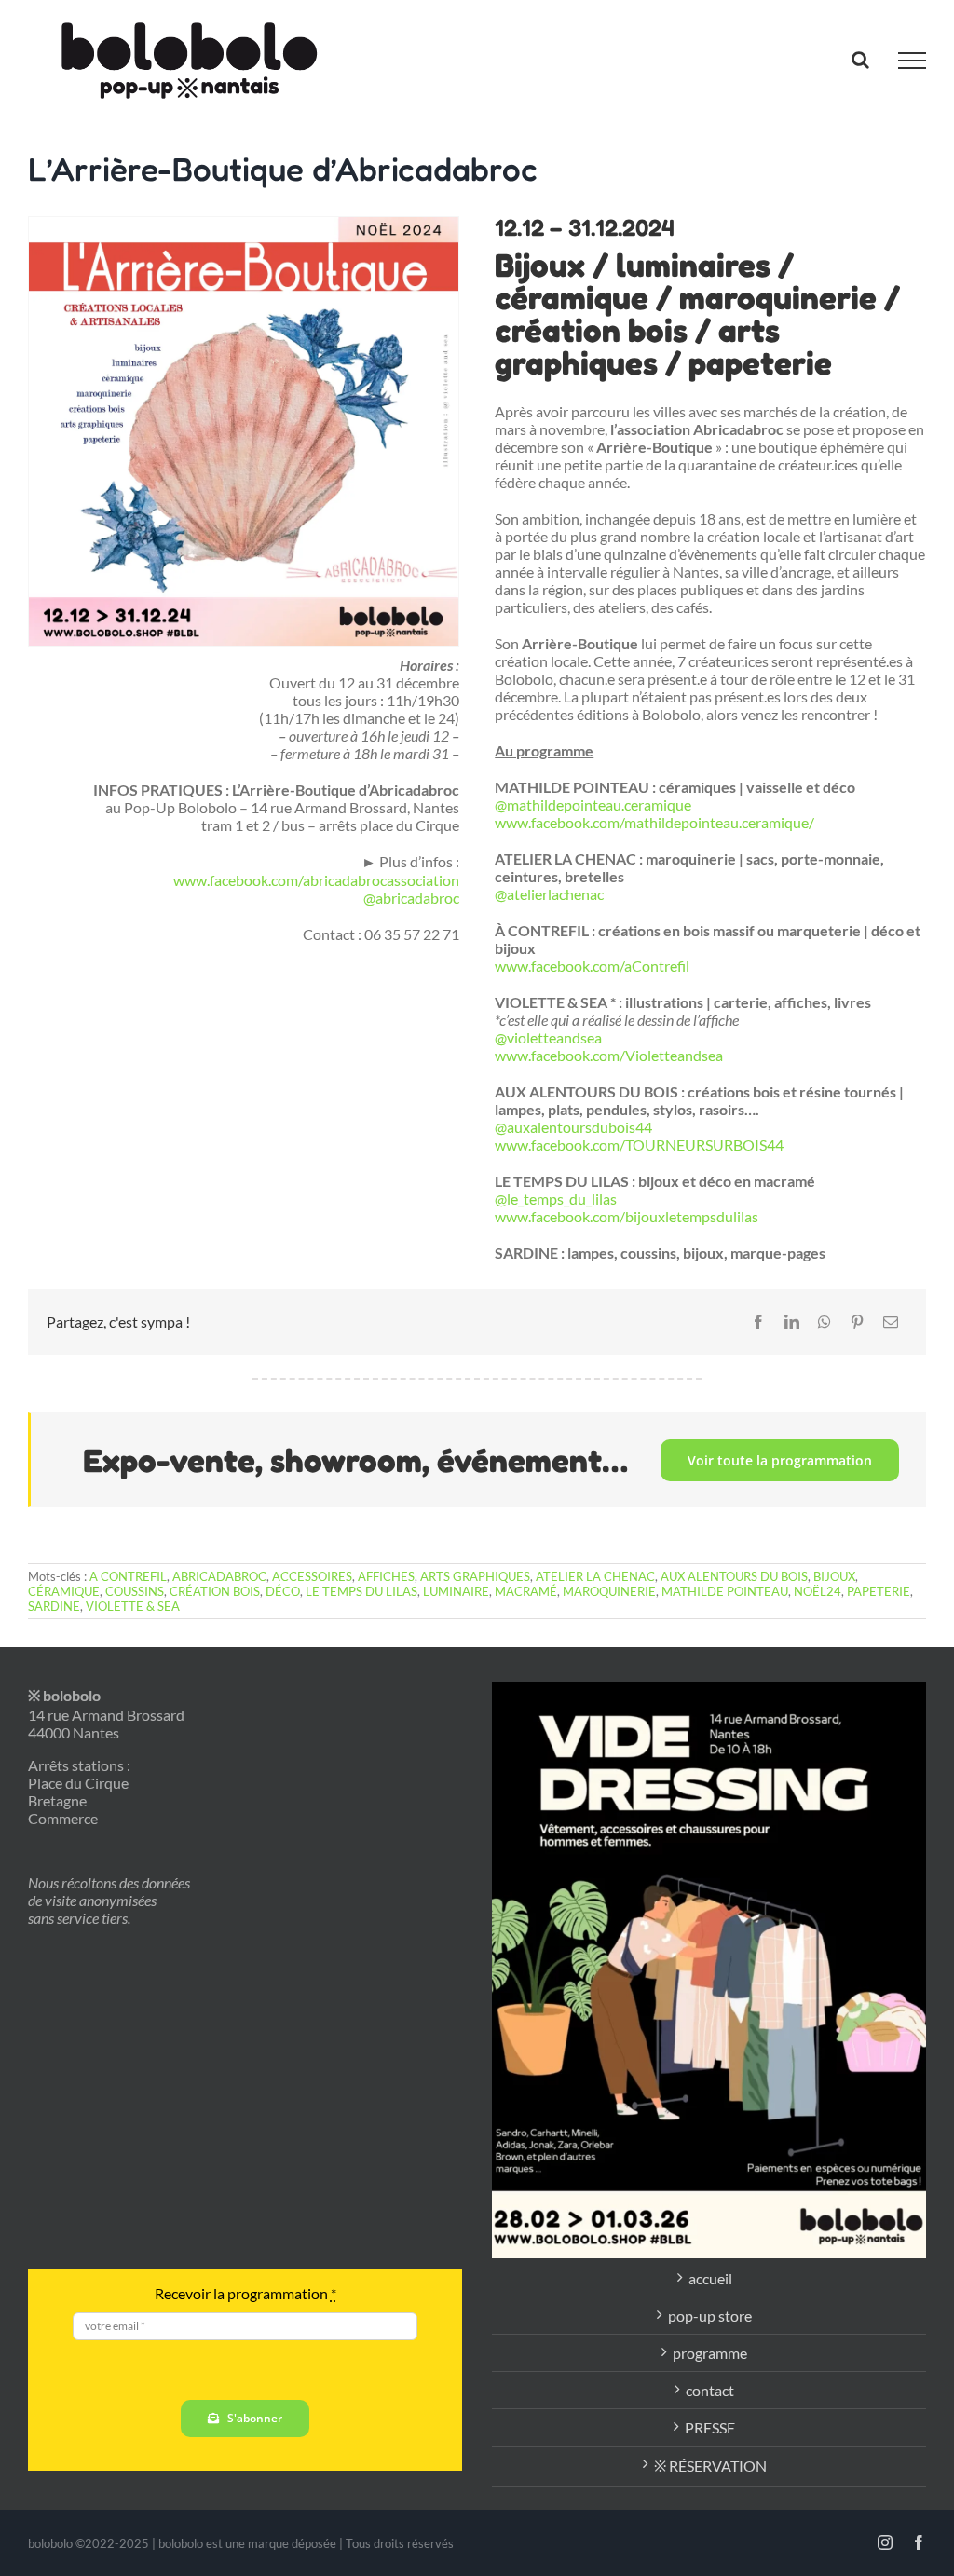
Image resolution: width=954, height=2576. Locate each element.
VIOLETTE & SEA (133, 1606)
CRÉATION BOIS (215, 1591)
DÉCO (283, 1591)
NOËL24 (818, 1591)
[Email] (891, 1322)
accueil (710, 2278)
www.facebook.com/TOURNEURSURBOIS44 (639, 1145)
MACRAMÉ (526, 1591)
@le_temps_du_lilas (556, 1199)
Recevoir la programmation (245, 2293)
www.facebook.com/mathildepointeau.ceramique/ (654, 822)
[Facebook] (758, 1322)
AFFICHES (386, 1576)
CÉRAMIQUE (64, 1591)
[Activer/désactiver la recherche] (860, 60)
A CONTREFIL (128, 1576)
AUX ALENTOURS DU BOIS (734, 1576)
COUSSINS (135, 1591)
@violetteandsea (548, 1037)
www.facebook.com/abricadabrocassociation (316, 880)
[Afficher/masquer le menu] (912, 61)
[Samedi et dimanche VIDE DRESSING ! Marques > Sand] (709, 1970)
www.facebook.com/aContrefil (592, 966)
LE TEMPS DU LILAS (361, 1591)
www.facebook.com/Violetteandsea (609, 1055)
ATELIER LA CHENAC (595, 1576)
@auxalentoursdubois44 (573, 1127)
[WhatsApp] (825, 1322)
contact (710, 2390)
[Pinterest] (857, 1322)
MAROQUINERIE (609, 1591)
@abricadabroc (411, 898)
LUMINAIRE (456, 1591)
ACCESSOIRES (312, 1576)
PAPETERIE (879, 1591)
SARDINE (54, 1606)
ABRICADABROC (219, 1576)
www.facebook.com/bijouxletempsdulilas (627, 1216)
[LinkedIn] (792, 1322)
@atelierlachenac (549, 894)
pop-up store (710, 2316)
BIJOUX (834, 1576)
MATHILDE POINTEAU (725, 1591)
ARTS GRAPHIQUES (475, 1576)
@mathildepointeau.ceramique (593, 804)
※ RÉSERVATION (710, 2466)
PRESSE (710, 2427)
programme (710, 2353)
